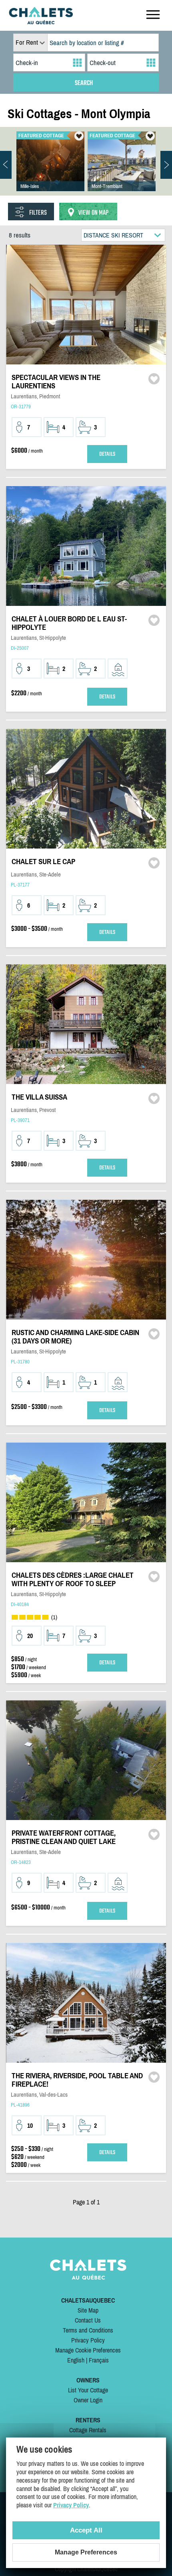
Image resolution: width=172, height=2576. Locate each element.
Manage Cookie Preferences (88, 2350)
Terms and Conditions (88, 2330)
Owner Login (88, 2400)
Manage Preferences (86, 2552)
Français (99, 2360)
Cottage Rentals (88, 2430)
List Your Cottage (88, 2390)
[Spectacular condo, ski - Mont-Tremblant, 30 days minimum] (122, 169)
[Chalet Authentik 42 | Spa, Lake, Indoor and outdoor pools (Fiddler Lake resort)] (50, 169)
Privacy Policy (88, 2340)
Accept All (86, 2530)
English (76, 2360)
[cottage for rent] (41, 22)
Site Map (88, 2310)
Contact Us (88, 2320)
